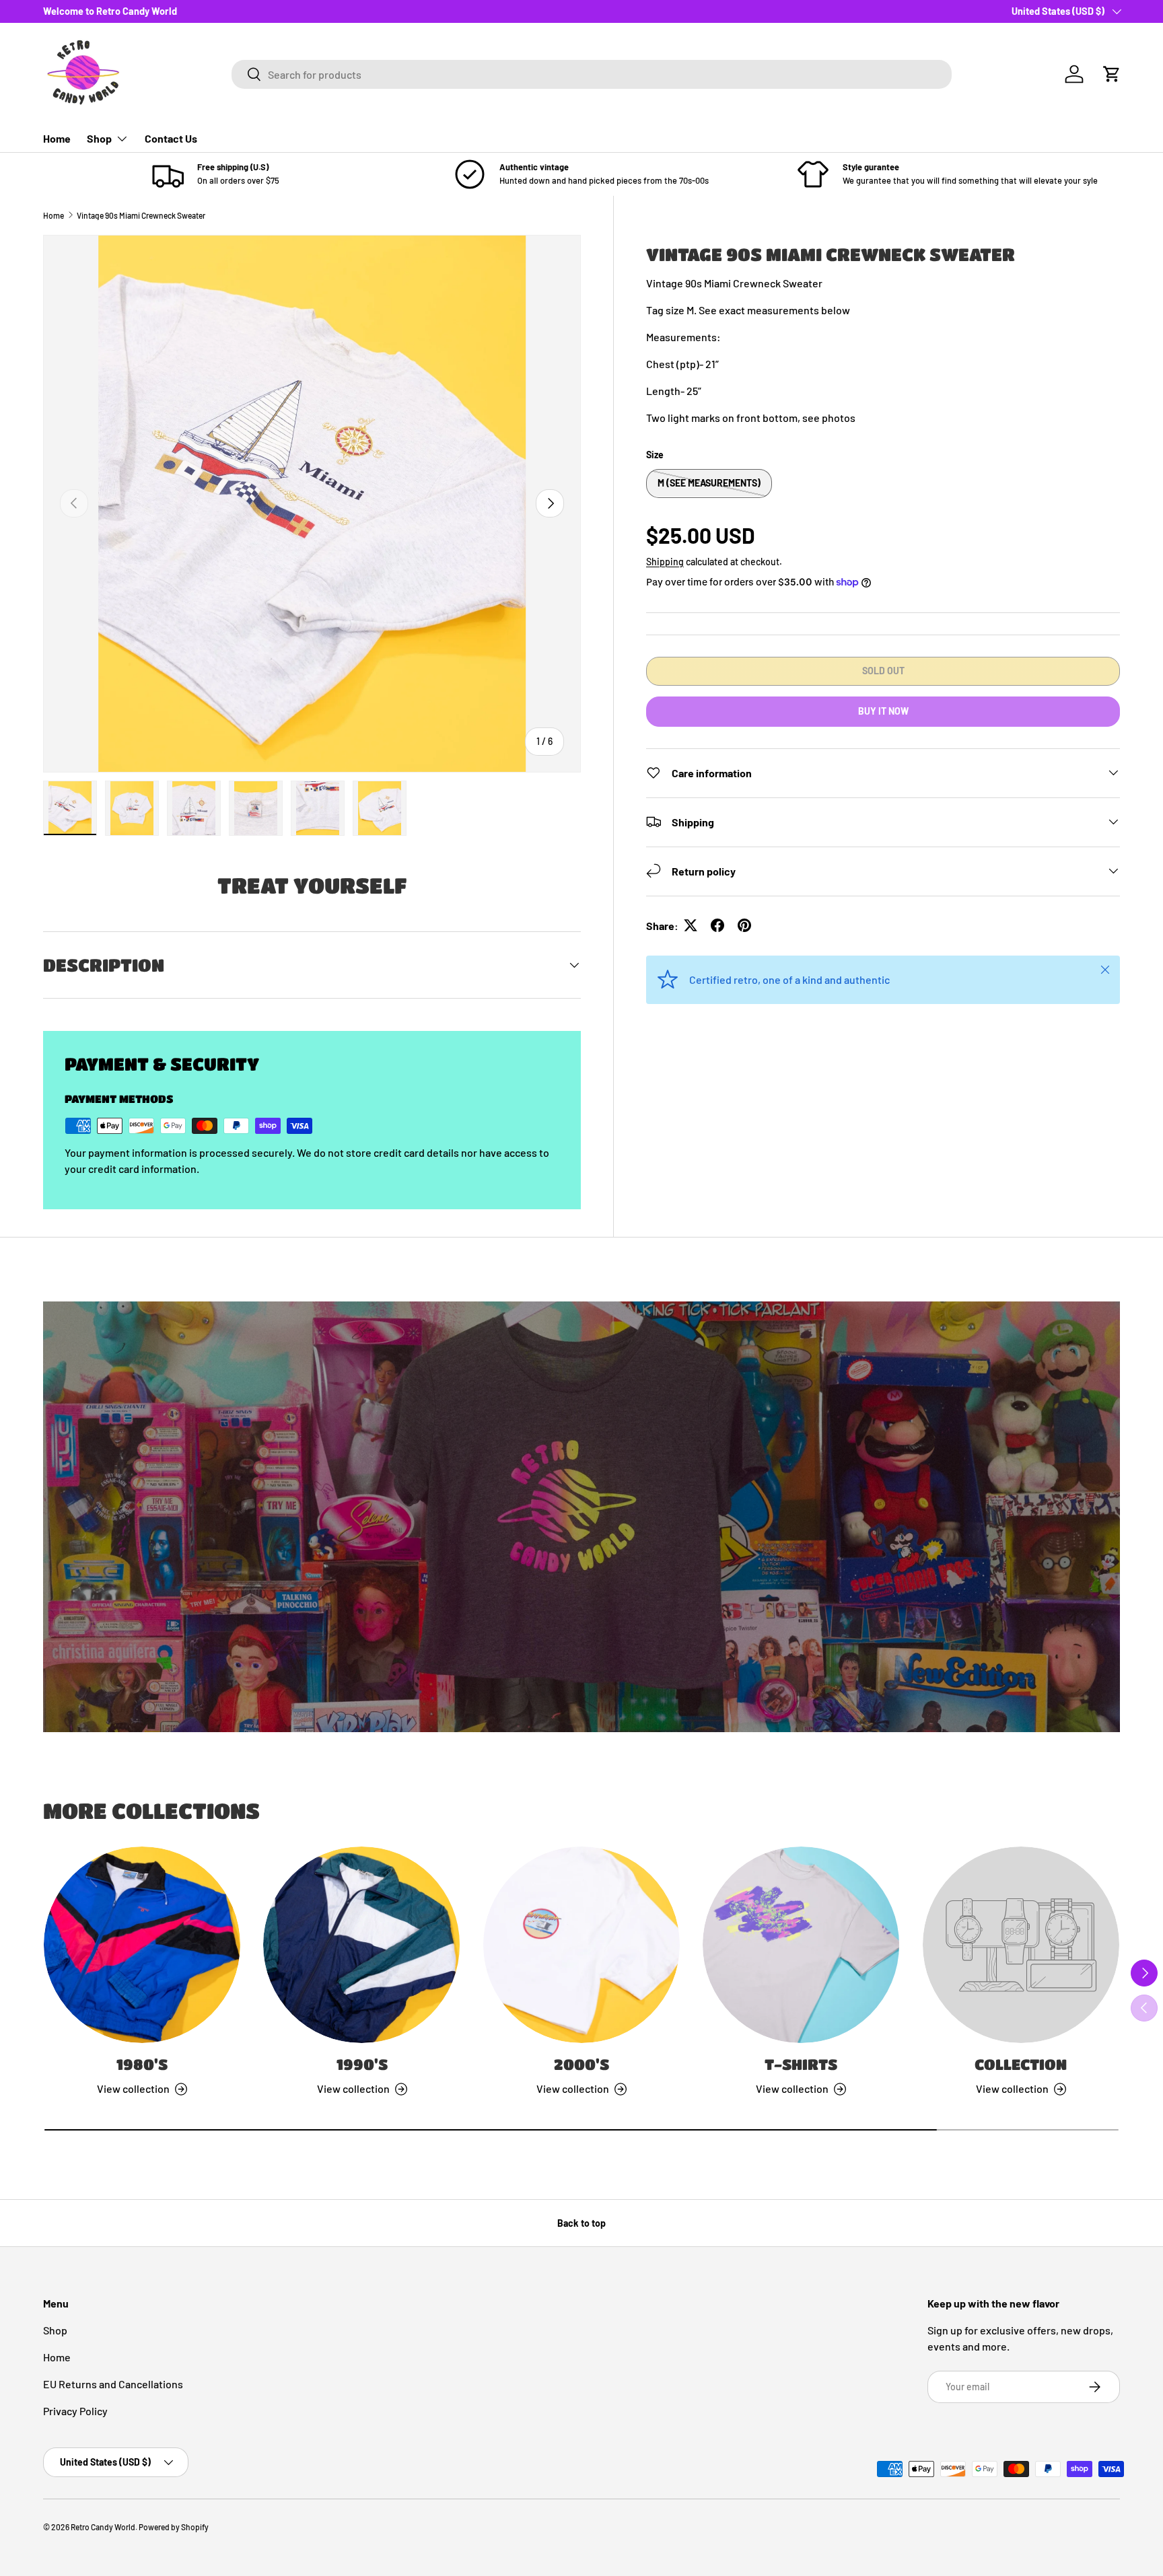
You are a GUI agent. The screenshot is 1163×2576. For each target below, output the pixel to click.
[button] (1112, 74)
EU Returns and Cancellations (113, 2384)
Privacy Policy (75, 2411)
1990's (362, 2064)
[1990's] (361, 1945)
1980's (142, 2064)
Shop (99, 138)
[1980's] (142, 1945)
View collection (1012, 2088)
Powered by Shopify (174, 2527)
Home (57, 138)
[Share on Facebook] (717, 925)
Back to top (581, 2223)
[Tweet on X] (691, 925)
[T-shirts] (801, 1945)
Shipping (665, 561)
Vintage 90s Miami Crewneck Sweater (141, 215)
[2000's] (581, 1945)
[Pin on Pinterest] (744, 925)
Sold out (883, 670)
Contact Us (171, 138)
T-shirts (801, 2064)
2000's (581, 2064)
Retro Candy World (103, 2527)
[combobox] (592, 74)
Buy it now (883, 710)
